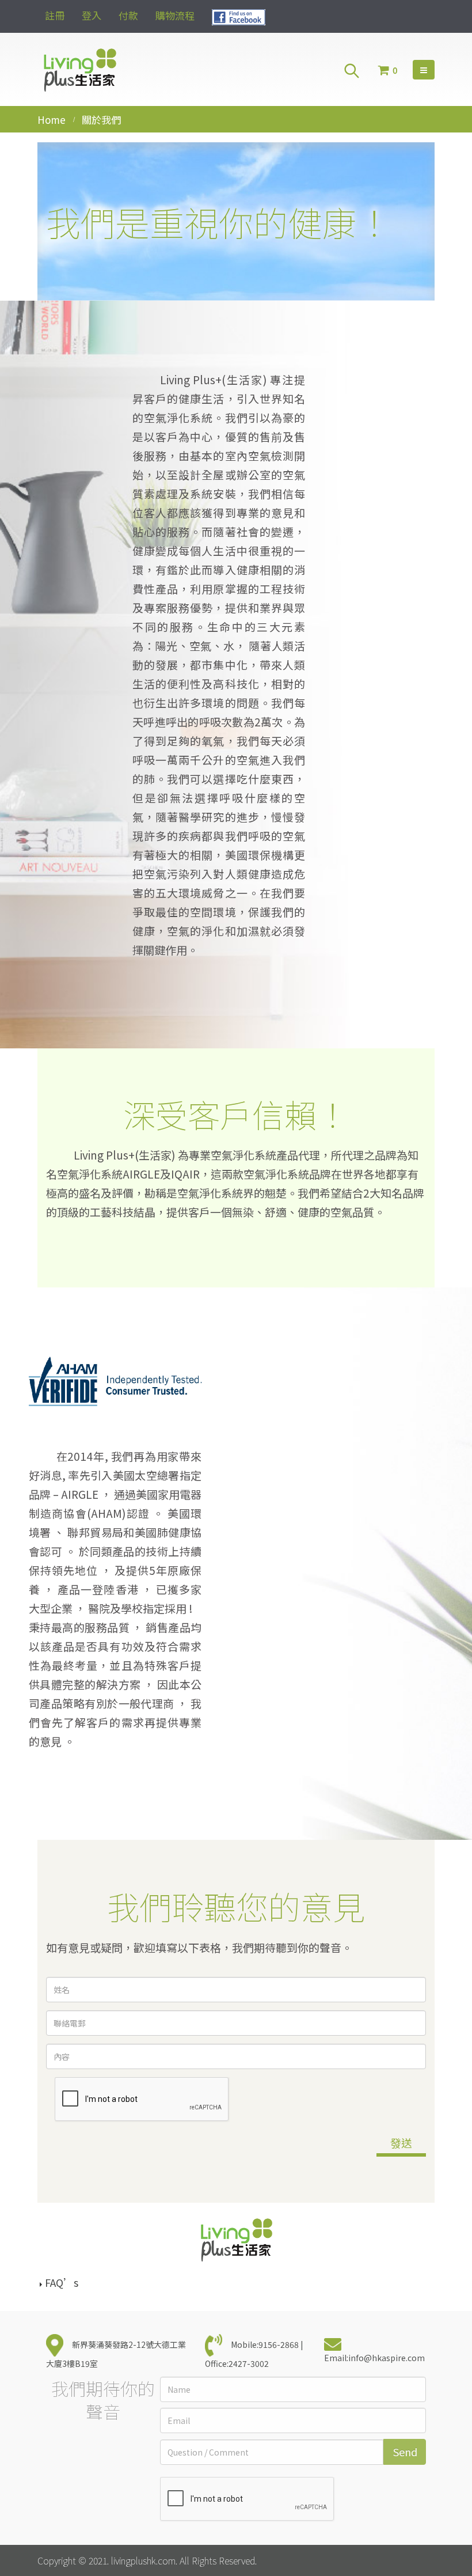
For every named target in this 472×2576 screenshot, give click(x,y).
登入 (92, 15)
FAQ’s (62, 2283)
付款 (128, 15)
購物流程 (175, 15)
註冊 (55, 15)
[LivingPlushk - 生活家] (79, 69)
